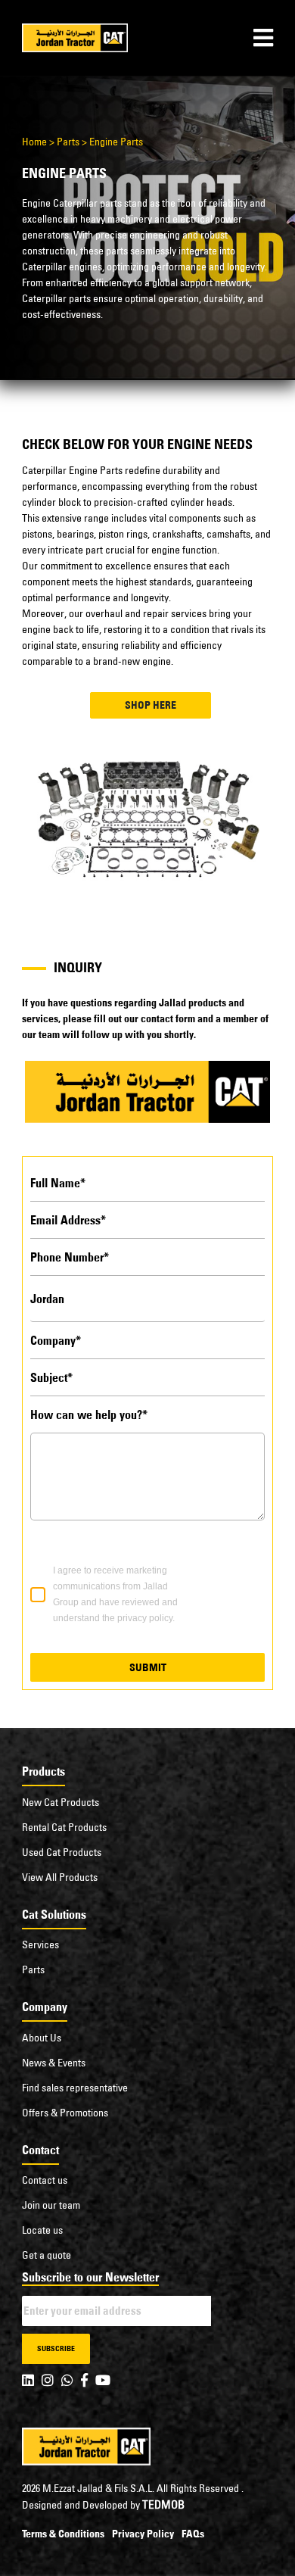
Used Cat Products (62, 1852)
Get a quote (47, 2255)
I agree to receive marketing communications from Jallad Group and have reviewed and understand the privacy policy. (115, 1594)
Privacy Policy (143, 2534)
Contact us (45, 2180)
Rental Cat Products (64, 1827)
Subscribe (56, 2348)
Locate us (42, 2230)
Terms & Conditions (63, 2534)
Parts (68, 142)
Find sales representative (75, 2088)
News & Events (54, 2063)
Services (40, 1944)
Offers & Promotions (65, 2113)
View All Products (60, 1877)
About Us (42, 2038)
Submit (148, 1667)
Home (34, 142)
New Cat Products (61, 1802)
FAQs (193, 2534)
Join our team (51, 2205)
